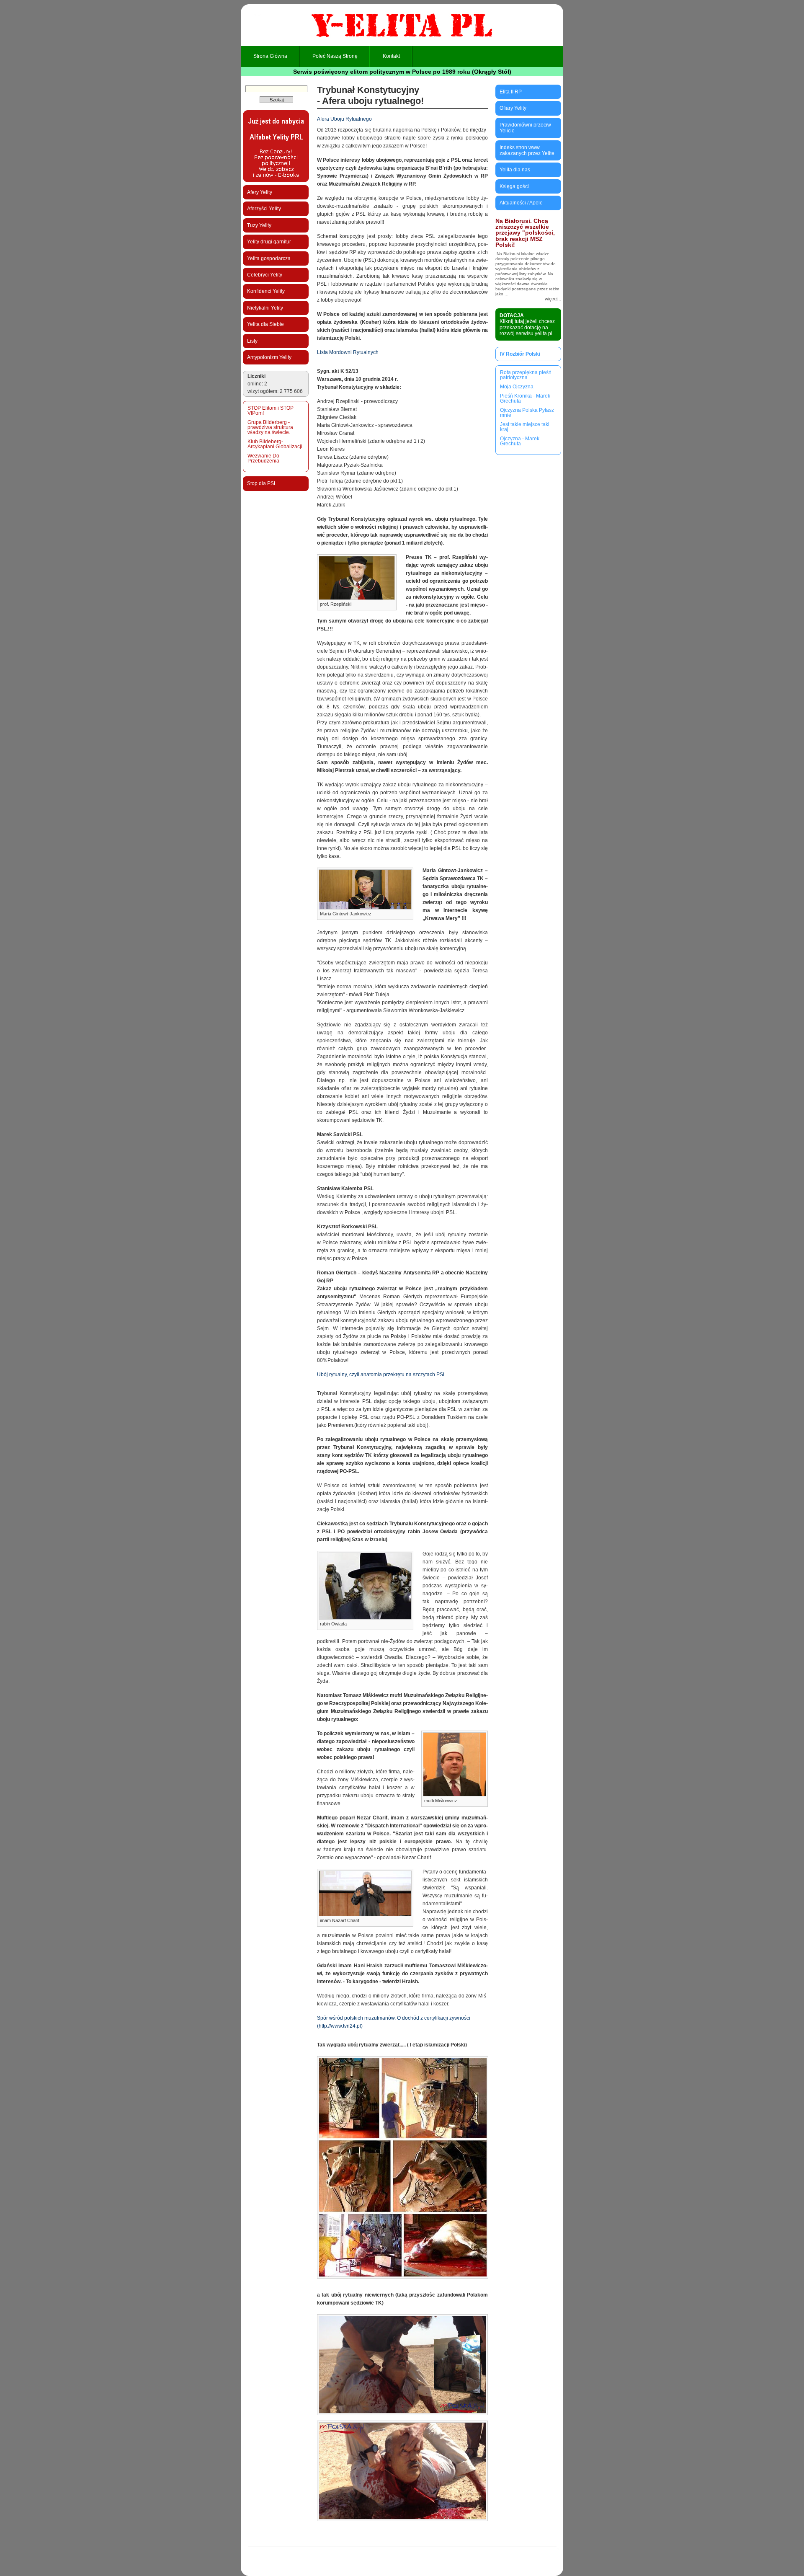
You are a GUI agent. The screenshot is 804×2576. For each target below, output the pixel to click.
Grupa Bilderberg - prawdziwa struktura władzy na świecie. (270, 427)
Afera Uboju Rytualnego (344, 119)
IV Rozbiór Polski (520, 354)
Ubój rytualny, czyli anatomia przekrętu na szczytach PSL (381, 1375)
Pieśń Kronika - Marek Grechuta (525, 398)
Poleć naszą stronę (335, 56)
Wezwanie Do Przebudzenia (263, 458)
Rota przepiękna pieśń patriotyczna (526, 375)
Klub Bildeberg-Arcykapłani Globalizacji (275, 444)
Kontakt (391, 56)
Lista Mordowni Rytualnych (348, 352)
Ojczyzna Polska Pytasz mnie (527, 413)
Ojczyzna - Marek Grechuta (520, 441)
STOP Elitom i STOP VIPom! (271, 411)
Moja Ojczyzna (517, 387)
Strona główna (270, 56)
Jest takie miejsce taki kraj (525, 427)
